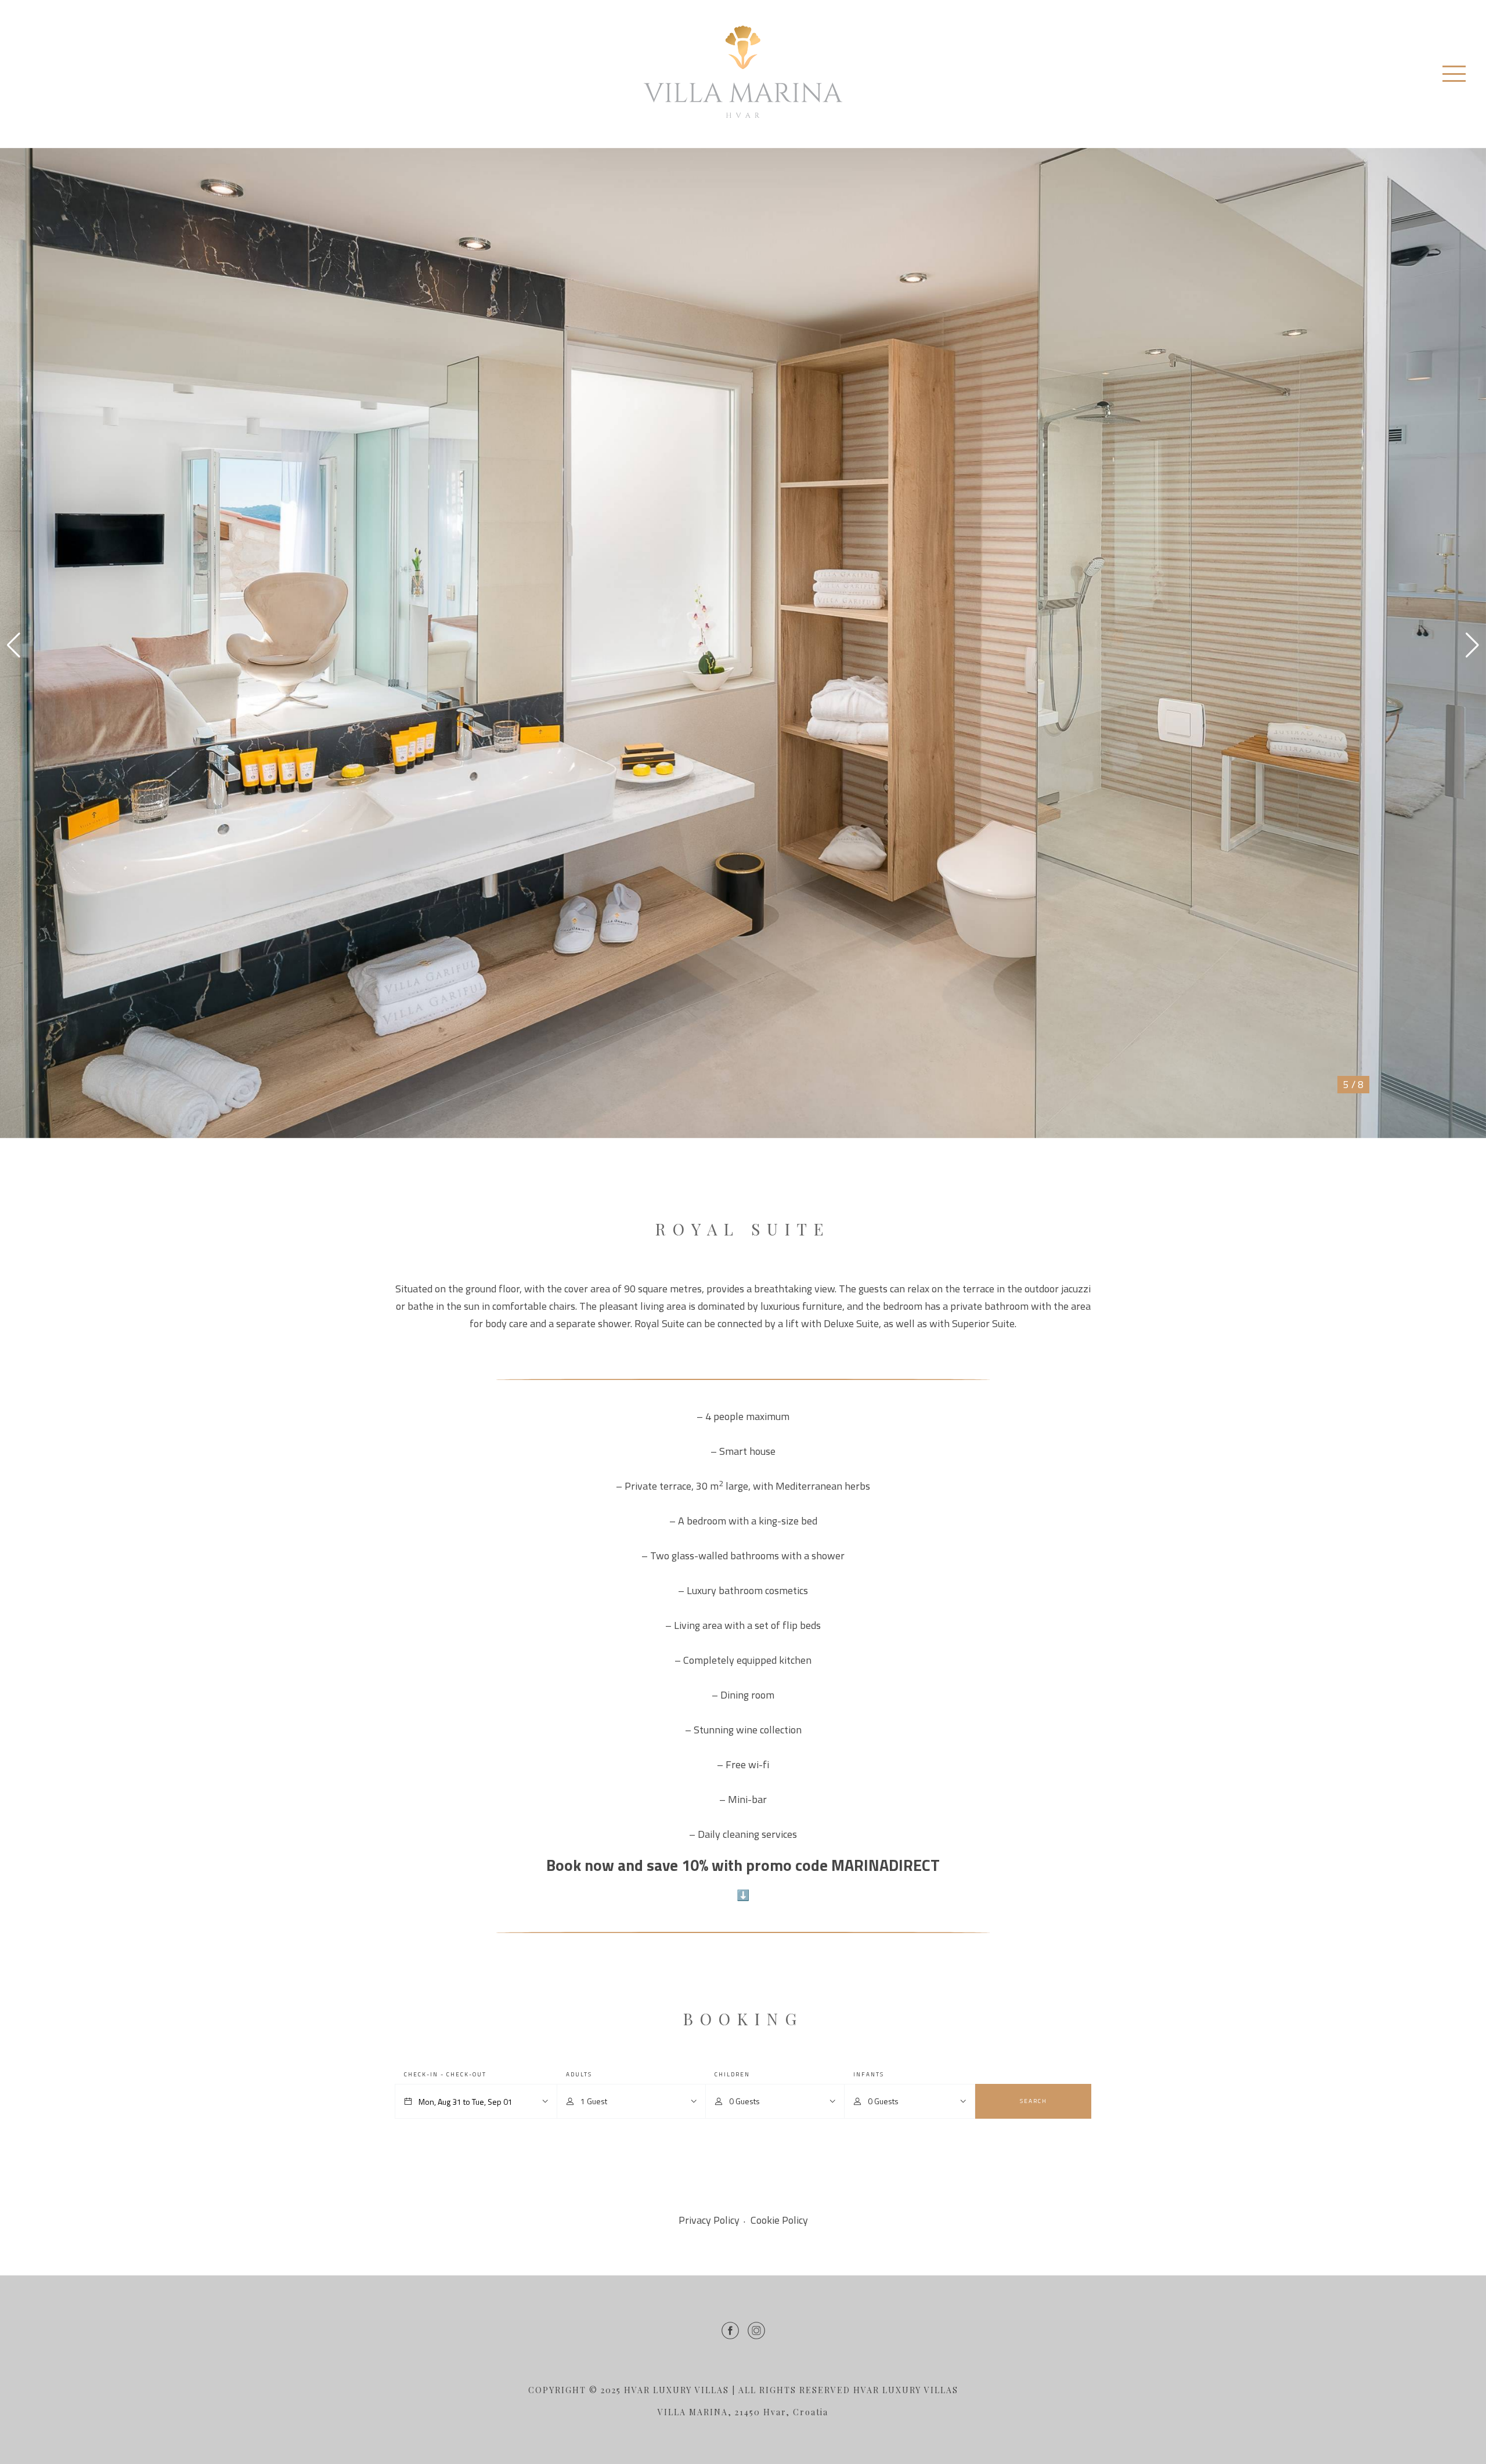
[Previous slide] (14, 645)
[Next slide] (1472, 645)
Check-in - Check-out (445, 2074)
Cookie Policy (779, 2220)
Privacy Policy (709, 2220)
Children (732, 2074)
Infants (869, 2074)
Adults (579, 2074)
